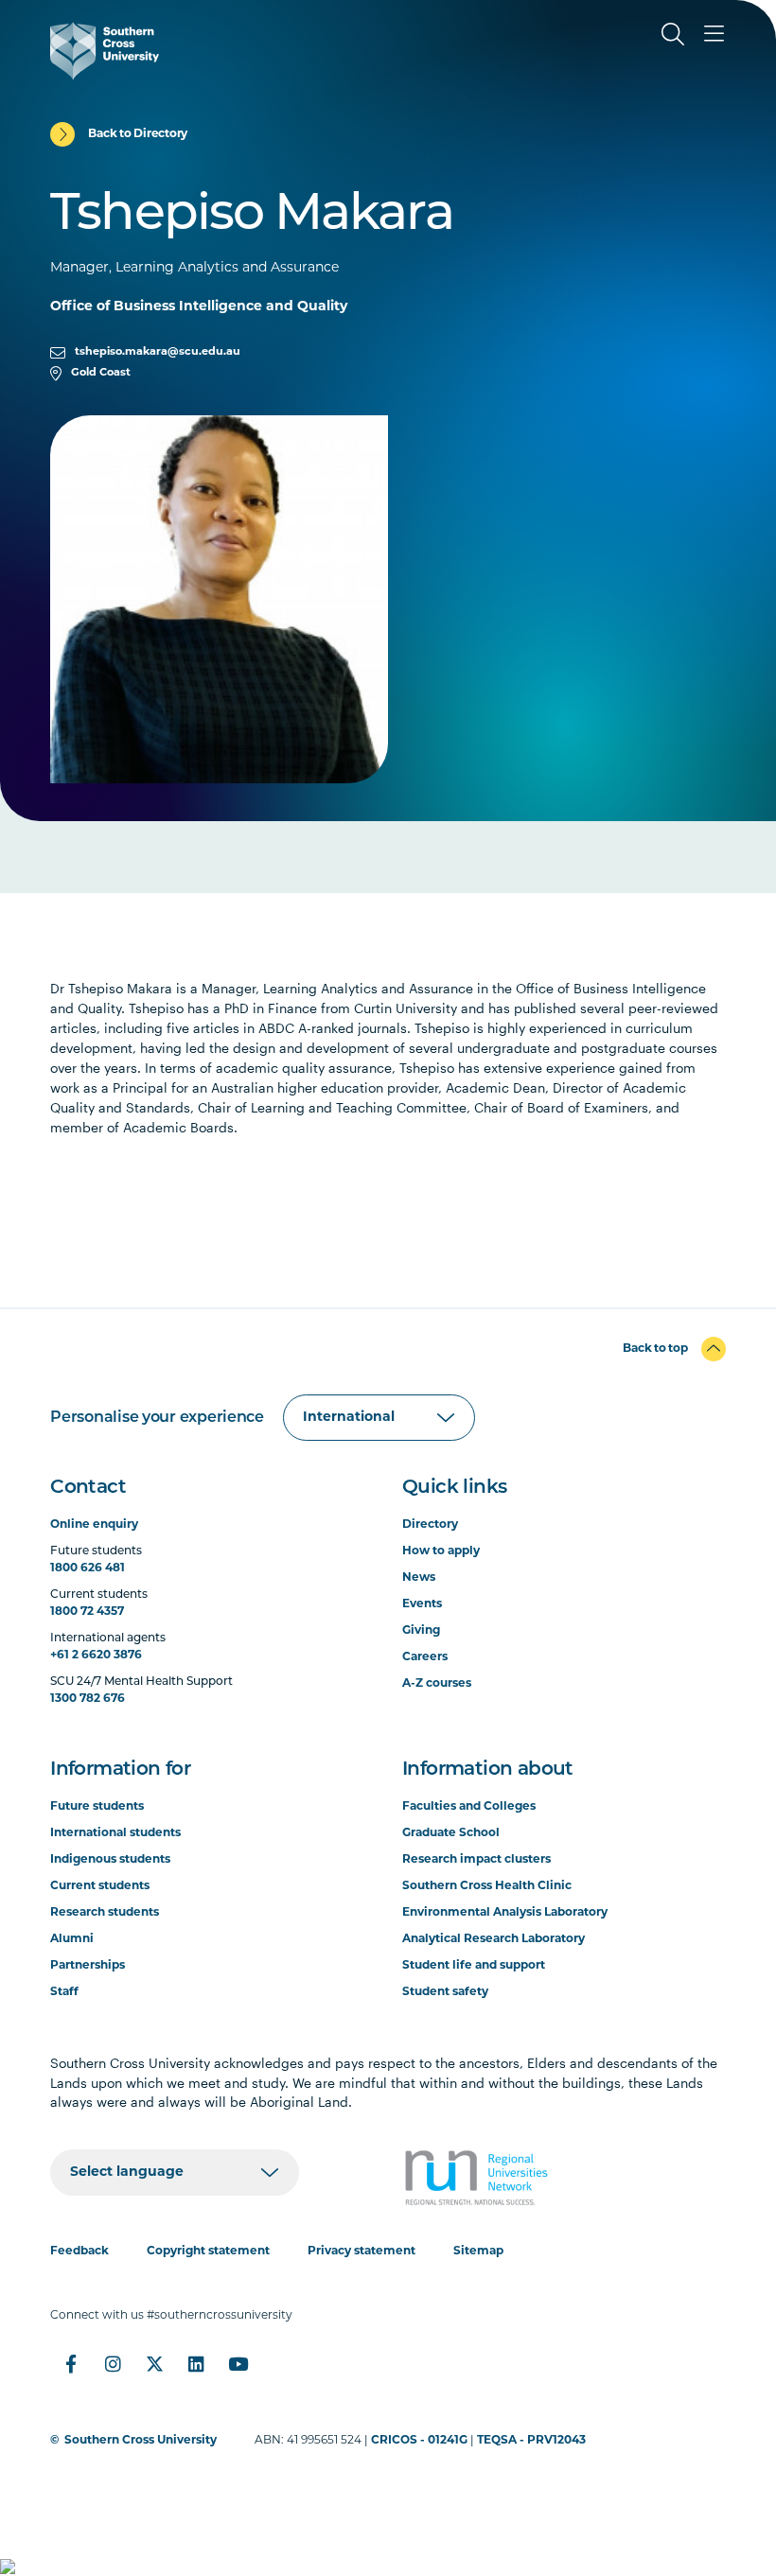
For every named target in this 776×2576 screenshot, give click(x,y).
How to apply (441, 1551)
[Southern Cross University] (105, 51)
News (419, 1578)
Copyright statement (208, 2252)
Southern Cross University (141, 2441)
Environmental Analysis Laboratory (505, 1913)
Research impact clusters (476, 1860)
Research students (105, 1913)
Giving (421, 1631)
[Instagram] (113, 2364)
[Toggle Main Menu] (714, 34)
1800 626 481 (88, 1568)
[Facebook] (71, 2364)
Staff (64, 1992)
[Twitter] (154, 2364)
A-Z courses (437, 1684)
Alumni (72, 1939)
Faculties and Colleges (469, 1807)
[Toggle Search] (673, 34)
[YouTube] (238, 2364)
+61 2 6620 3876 (96, 1656)
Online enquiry (94, 1525)
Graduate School (451, 1833)
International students (115, 1833)
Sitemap (478, 2252)
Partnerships (88, 1966)
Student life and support (474, 1966)
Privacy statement (362, 2252)
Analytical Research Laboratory (494, 1939)
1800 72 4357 (87, 1612)
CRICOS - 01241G (419, 2441)
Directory (430, 1525)
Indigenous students (110, 1860)
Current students (100, 1886)
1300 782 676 (88, 1699)
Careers (425, 1657)
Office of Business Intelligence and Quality (199, 307)
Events (422, 1604)
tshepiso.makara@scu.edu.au (158, 352)
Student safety (445, 1992)
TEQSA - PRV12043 (531, 2441)
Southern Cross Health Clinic (487, 1886)
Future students (97, 1807)
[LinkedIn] (196, 2364)
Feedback (79, 2252)
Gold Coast (101, 373)
